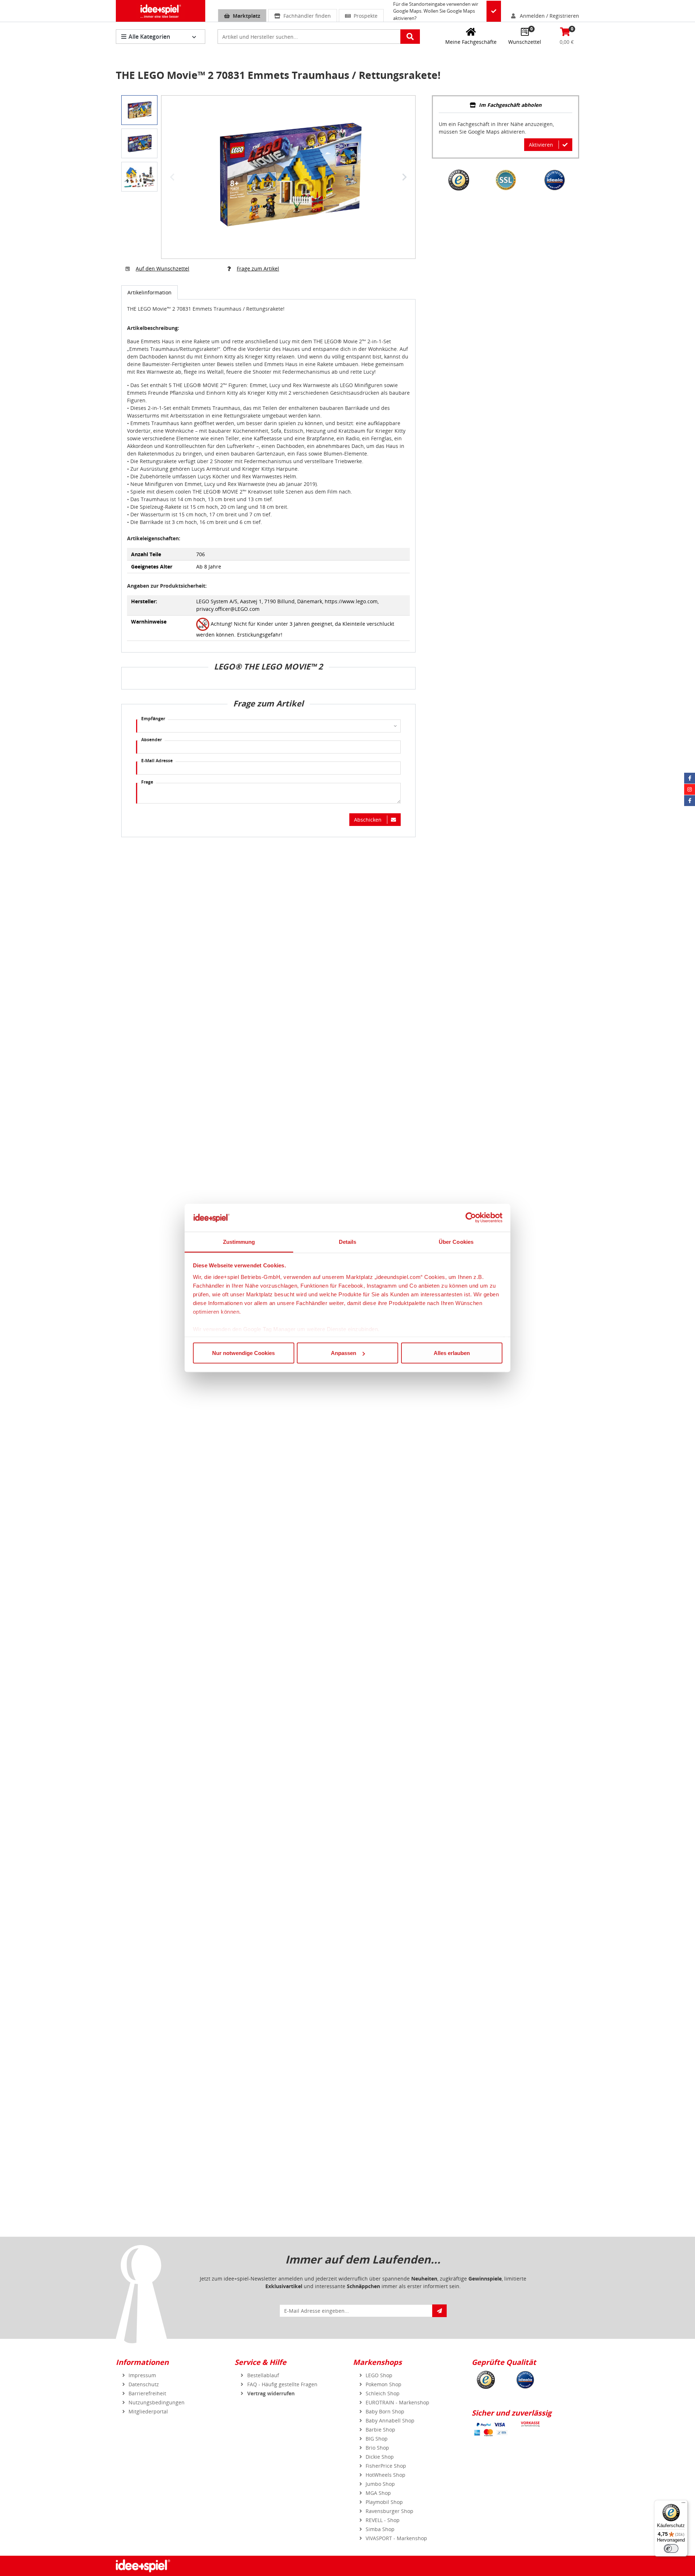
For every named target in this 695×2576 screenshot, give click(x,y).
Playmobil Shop (384, 2502)
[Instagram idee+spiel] (690, 789)
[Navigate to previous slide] (172, 177)
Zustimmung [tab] (239, 1241)
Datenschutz (144, 2384)
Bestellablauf (263, 2375)
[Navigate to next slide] (404, 177)
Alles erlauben (452, 1353)
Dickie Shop (380, 2457)
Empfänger (153, 719)
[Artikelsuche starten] (410, 37)
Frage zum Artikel (258, 268)
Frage (147, 782)
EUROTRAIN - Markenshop (397, 2402)
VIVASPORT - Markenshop (396, 2538)
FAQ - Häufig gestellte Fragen (282, 2384)
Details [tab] (348, 1241)
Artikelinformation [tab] (149, 292)
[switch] (671, 2548)
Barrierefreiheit (147, 2393)
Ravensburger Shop (389, 2511)
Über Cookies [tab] (456, 1241)
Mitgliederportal (148, 2411)
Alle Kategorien (149, 37)
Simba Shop (380, 2529)
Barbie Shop (380, 2430)
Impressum (142, 2375)
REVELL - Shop (383, 2520)
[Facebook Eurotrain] (690, 801)
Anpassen (344, 1353)
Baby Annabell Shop (390, 2420)
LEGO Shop (379, 2375)
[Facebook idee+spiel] (690, 778)
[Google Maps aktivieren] (494, 11)
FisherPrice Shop (386, 2466)
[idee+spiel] (161, 11)
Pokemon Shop (384, 2384)
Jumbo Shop (380, 2484)
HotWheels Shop (386, 2475)
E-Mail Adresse (157, 761)
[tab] (506, 106)
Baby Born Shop (385, 2411)
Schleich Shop (383, 2393)
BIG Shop (377, 2439)
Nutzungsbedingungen (157, 2402)
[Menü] (683, 2504)
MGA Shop (378, 2493)
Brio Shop (377, 2448)
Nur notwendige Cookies (243, 1353)
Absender (151, 740)
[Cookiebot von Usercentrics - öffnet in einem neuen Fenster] (471, 1218)
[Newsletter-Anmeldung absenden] (439, 2311)
